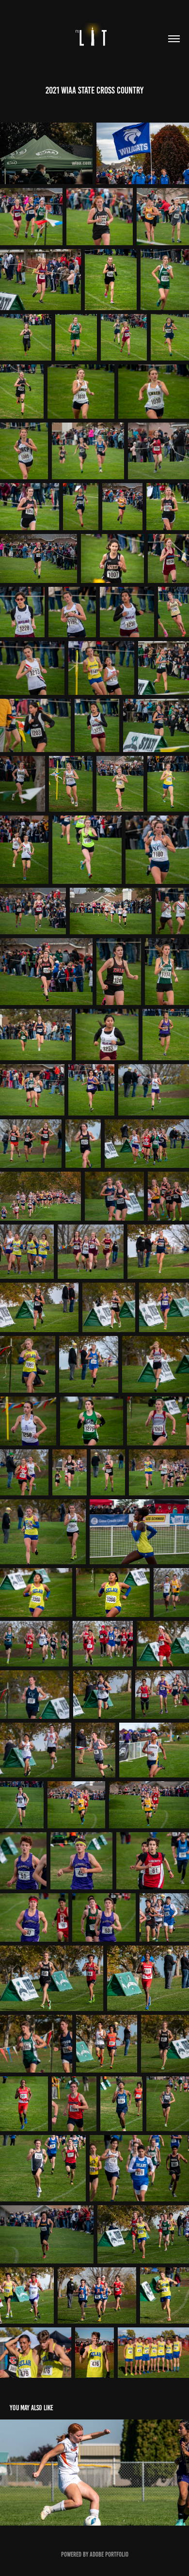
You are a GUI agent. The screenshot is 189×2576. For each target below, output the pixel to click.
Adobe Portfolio (109, 2554)
